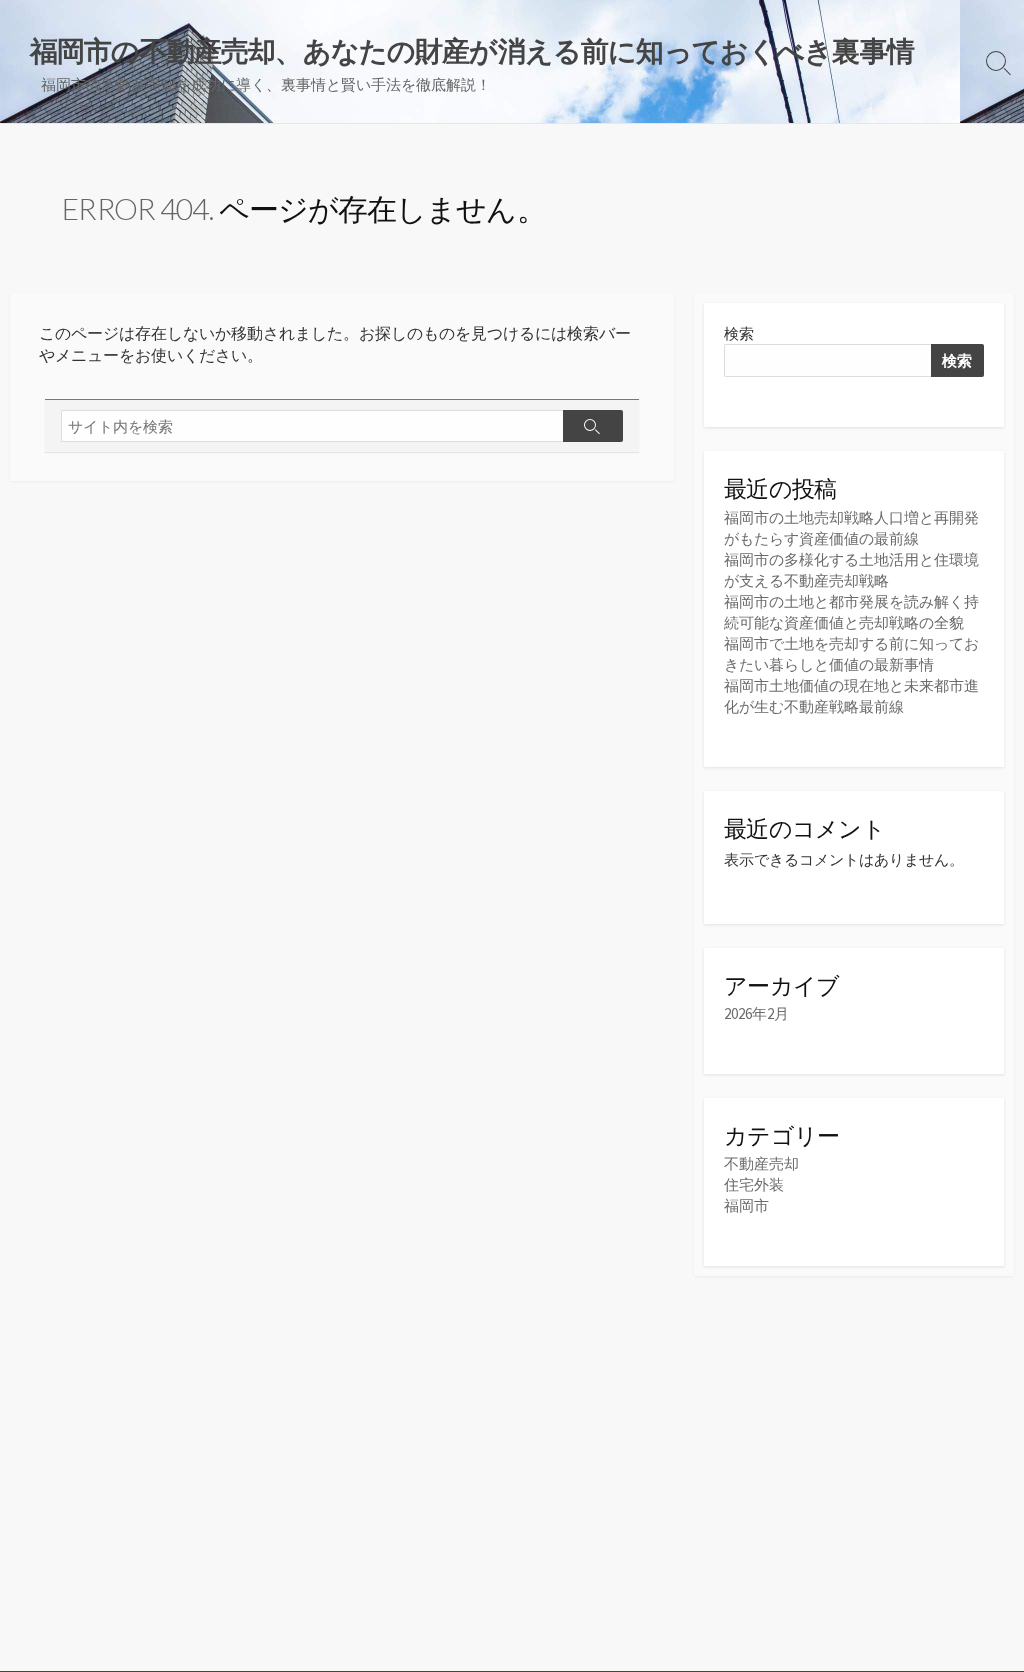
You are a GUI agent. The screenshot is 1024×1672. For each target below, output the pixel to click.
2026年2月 (756, 1013)
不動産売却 (761, 1163)
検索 (739, 333)
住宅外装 (754, 1184)
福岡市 (746, 1205)
